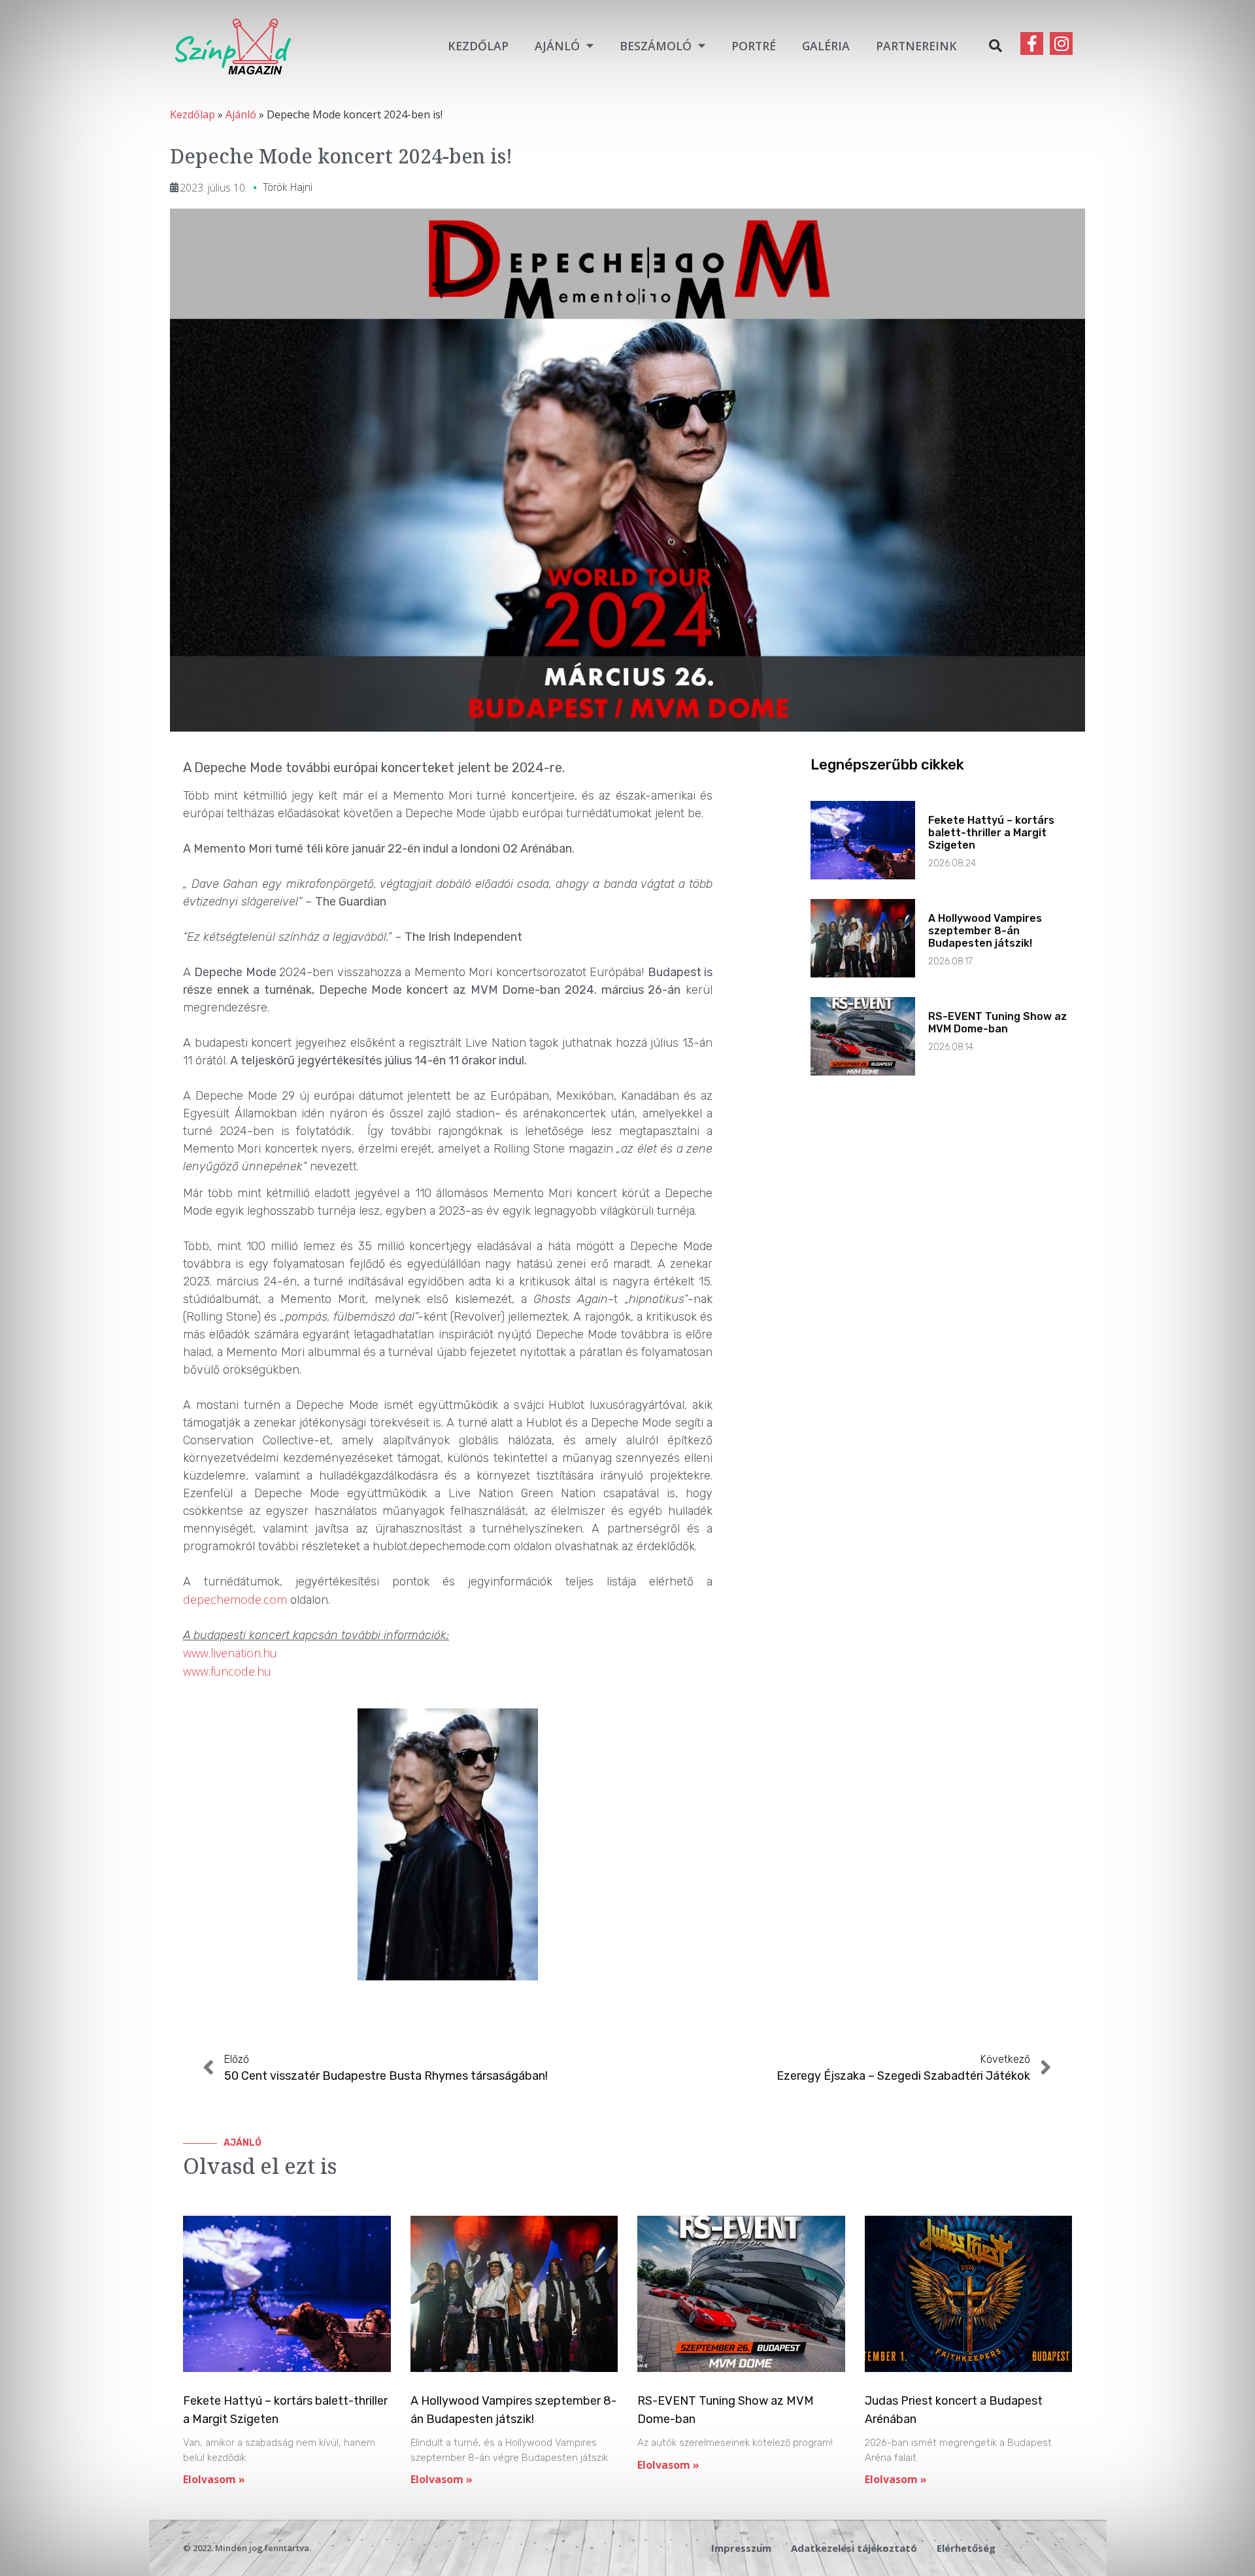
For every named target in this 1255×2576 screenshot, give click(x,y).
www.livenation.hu (230, 1653)
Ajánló (557, 46)
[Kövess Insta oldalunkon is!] (1061, 43)
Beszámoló (656, 46)
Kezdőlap (478, 46)
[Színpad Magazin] (233, 45)
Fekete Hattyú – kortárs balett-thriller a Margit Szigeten (991, 833)
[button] (996, 46)
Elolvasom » (214, 2479)
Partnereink (916, 46)
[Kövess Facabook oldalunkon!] (1032, 43)
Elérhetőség (966, 2548)
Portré (754, 46)
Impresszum (741, 2548)
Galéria (826, 46)
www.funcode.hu (227, 1671)
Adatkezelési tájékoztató (854, 2548)
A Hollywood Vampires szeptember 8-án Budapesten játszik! (985, 931)
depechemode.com (235, 1599)
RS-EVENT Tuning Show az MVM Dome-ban (997, 1023)
